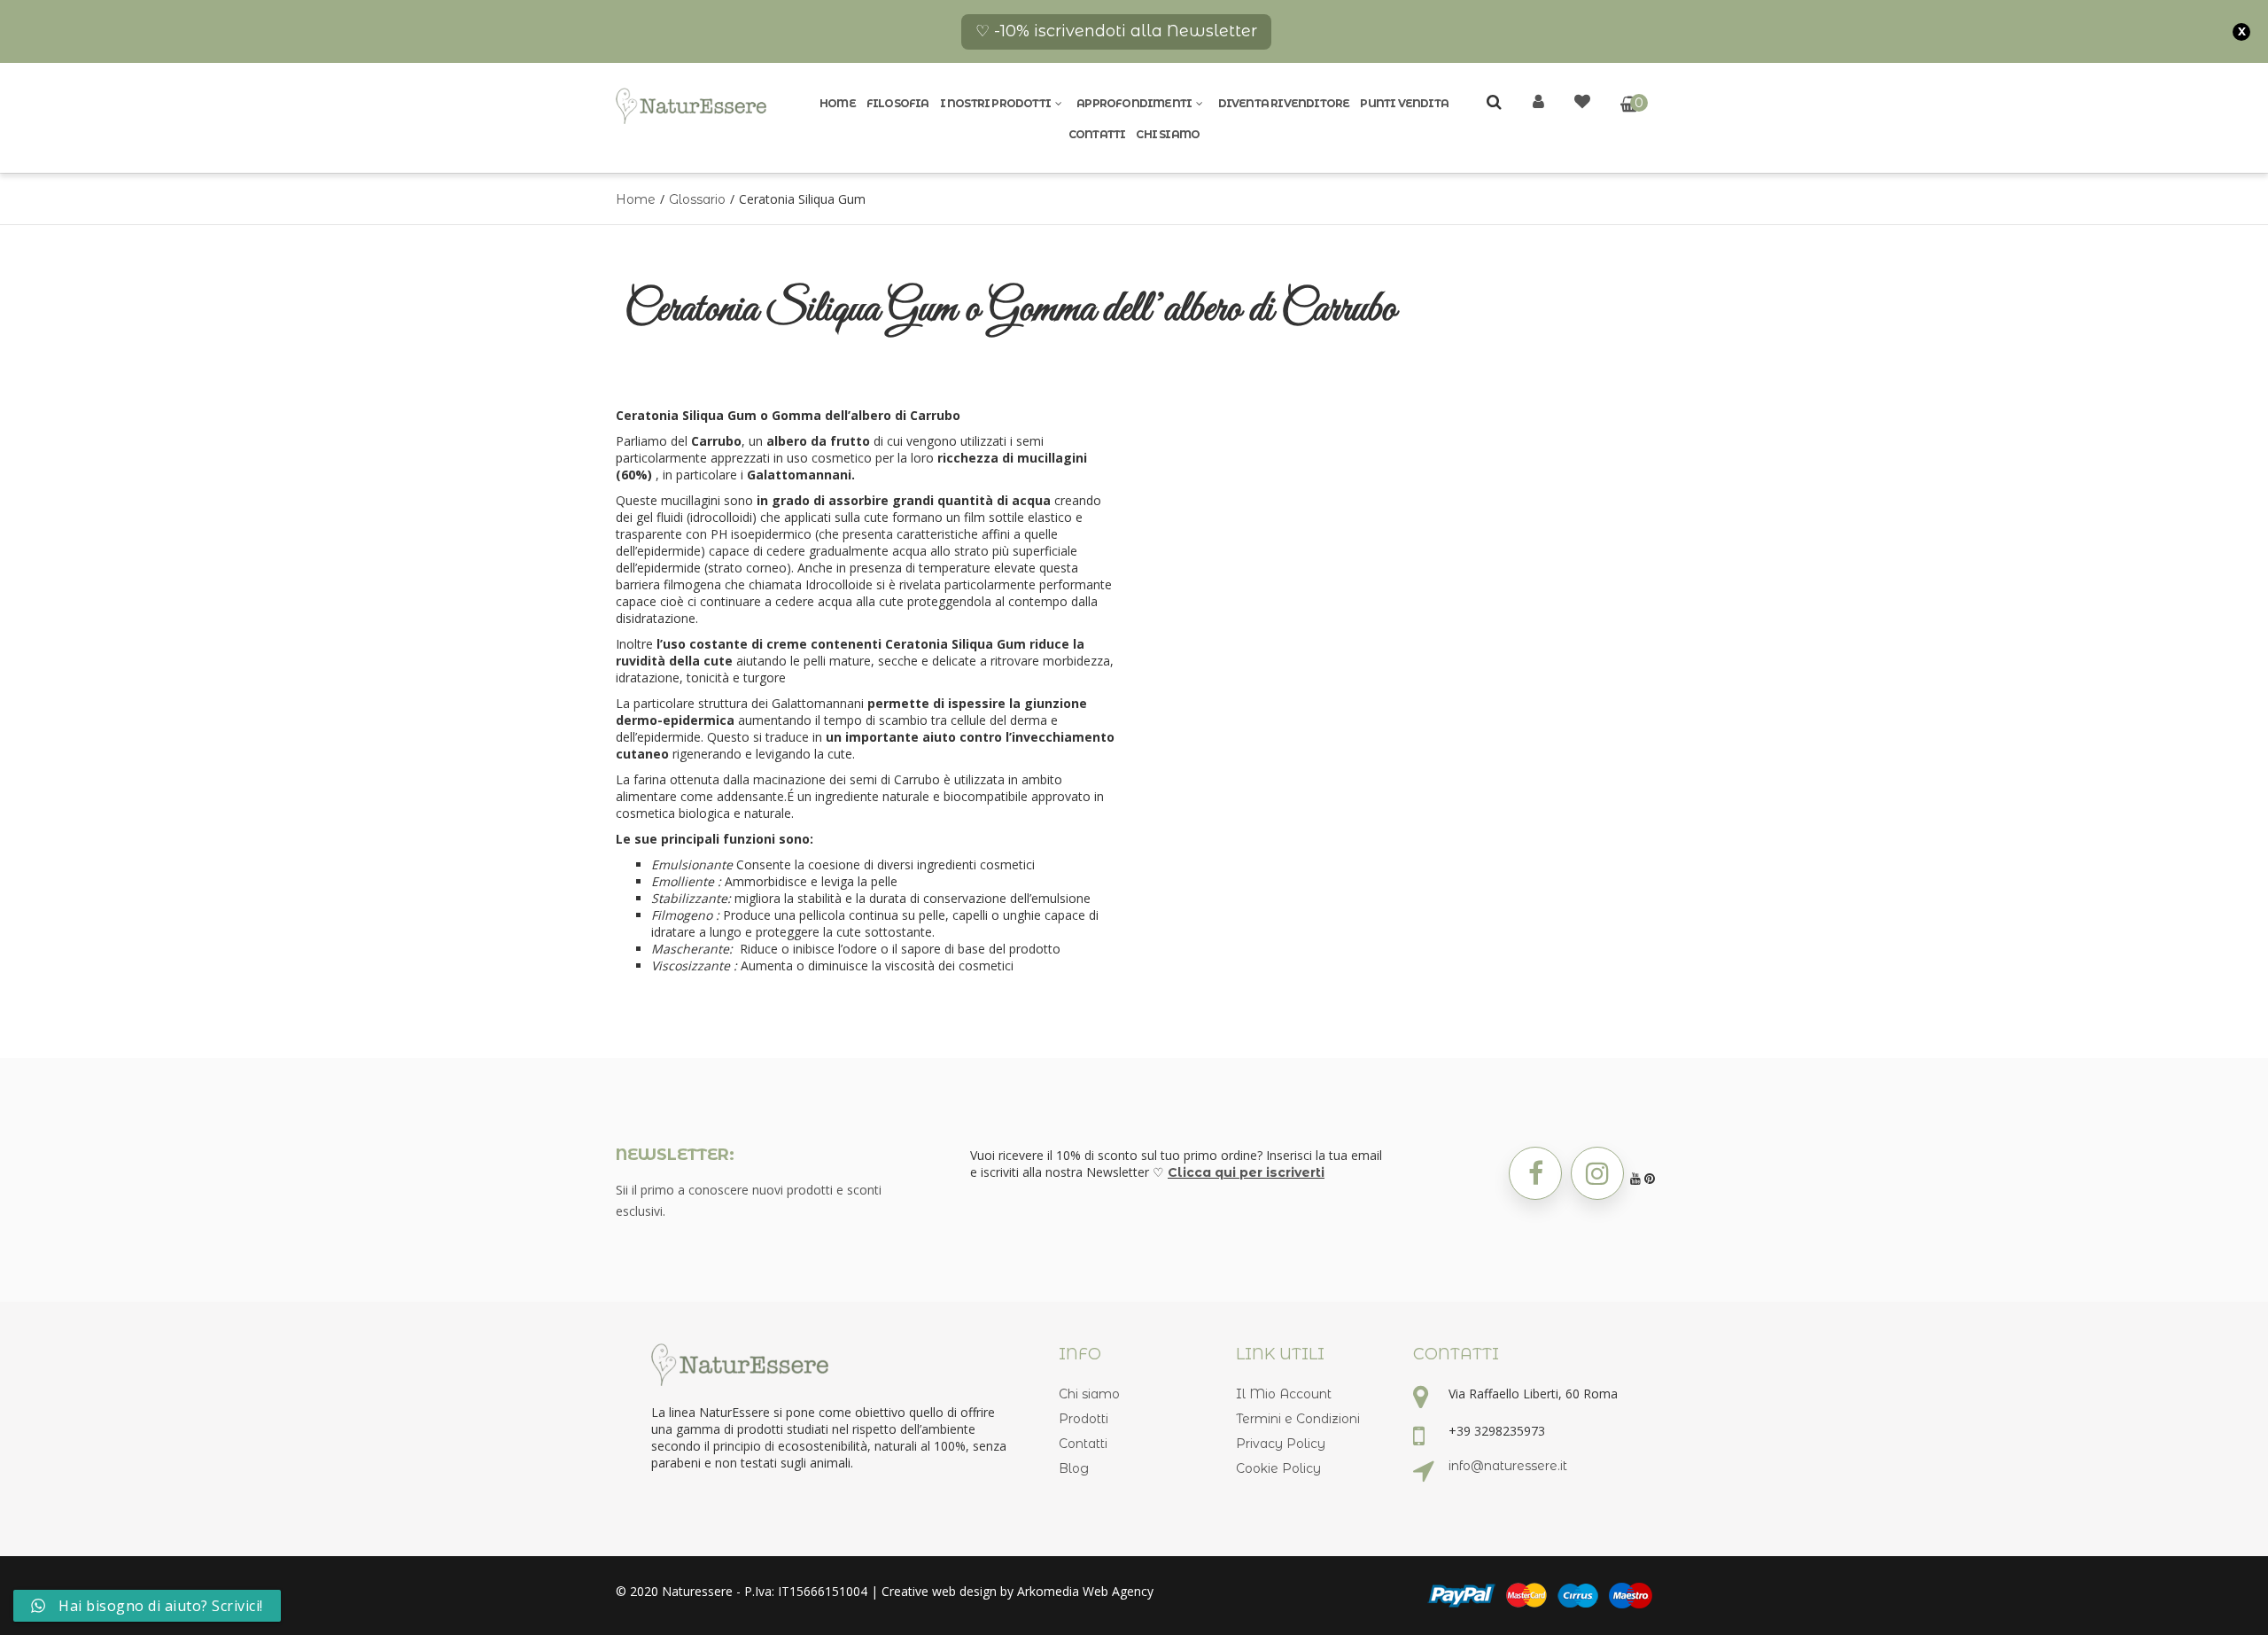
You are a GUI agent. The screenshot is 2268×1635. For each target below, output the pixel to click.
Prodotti (1084, 1419)
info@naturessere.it (1508, 1466)
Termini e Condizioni (1298, 1419)
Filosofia (898, 103)
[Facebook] (1535, 1173)
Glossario (697, 199)
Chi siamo (1168, 134)
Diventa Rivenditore (1284, 103)
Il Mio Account (1284, 1394)
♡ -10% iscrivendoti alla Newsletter (1116, 31)
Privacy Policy (1281, 1444)
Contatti (1097, 134)
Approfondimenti (1134, 103)
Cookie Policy (1278, 1468)
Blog (1074, 1468)
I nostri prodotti (995, 103)
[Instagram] (1597, 1173)
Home (838, 103)
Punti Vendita (1404, 103)
